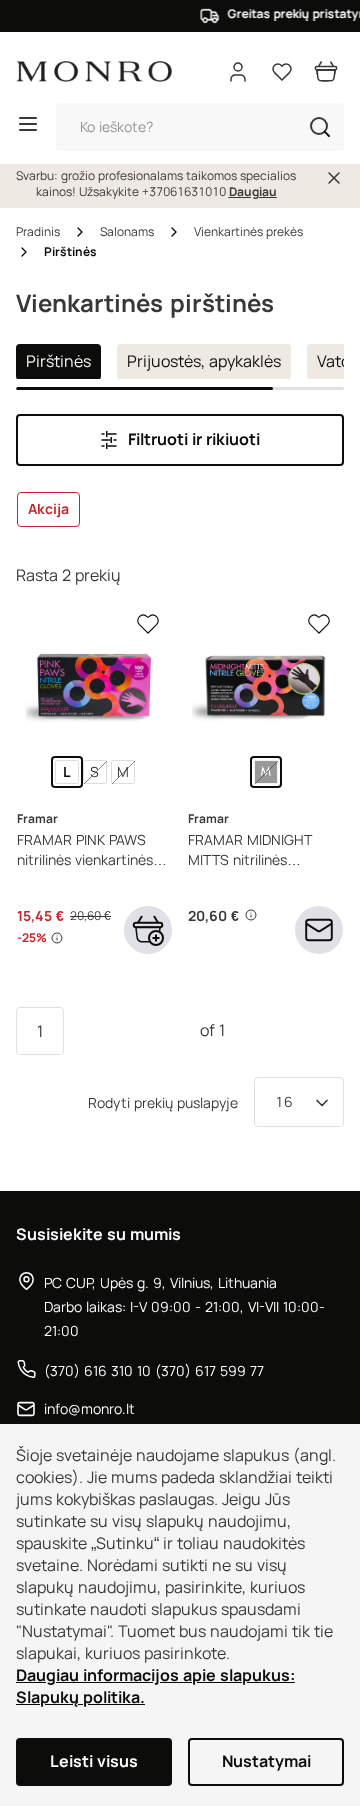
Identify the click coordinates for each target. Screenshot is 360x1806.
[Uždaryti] (334, 178)
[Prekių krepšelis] (326, 72)
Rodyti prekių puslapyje (163, 1103)
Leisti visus (94, 1761)
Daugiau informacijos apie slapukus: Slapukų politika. (155, 1686)
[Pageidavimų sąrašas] (282, 72)
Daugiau (253, 192)
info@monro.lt (89, 1409)
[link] (67, 772)
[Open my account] (238, 72)
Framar (37, 819)
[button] (320, 127)
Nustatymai (266, 1761)
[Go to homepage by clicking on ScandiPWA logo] (94, 71)
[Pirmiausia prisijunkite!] (148, 624)
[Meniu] (28, 127)
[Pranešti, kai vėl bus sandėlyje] (319, 930)
